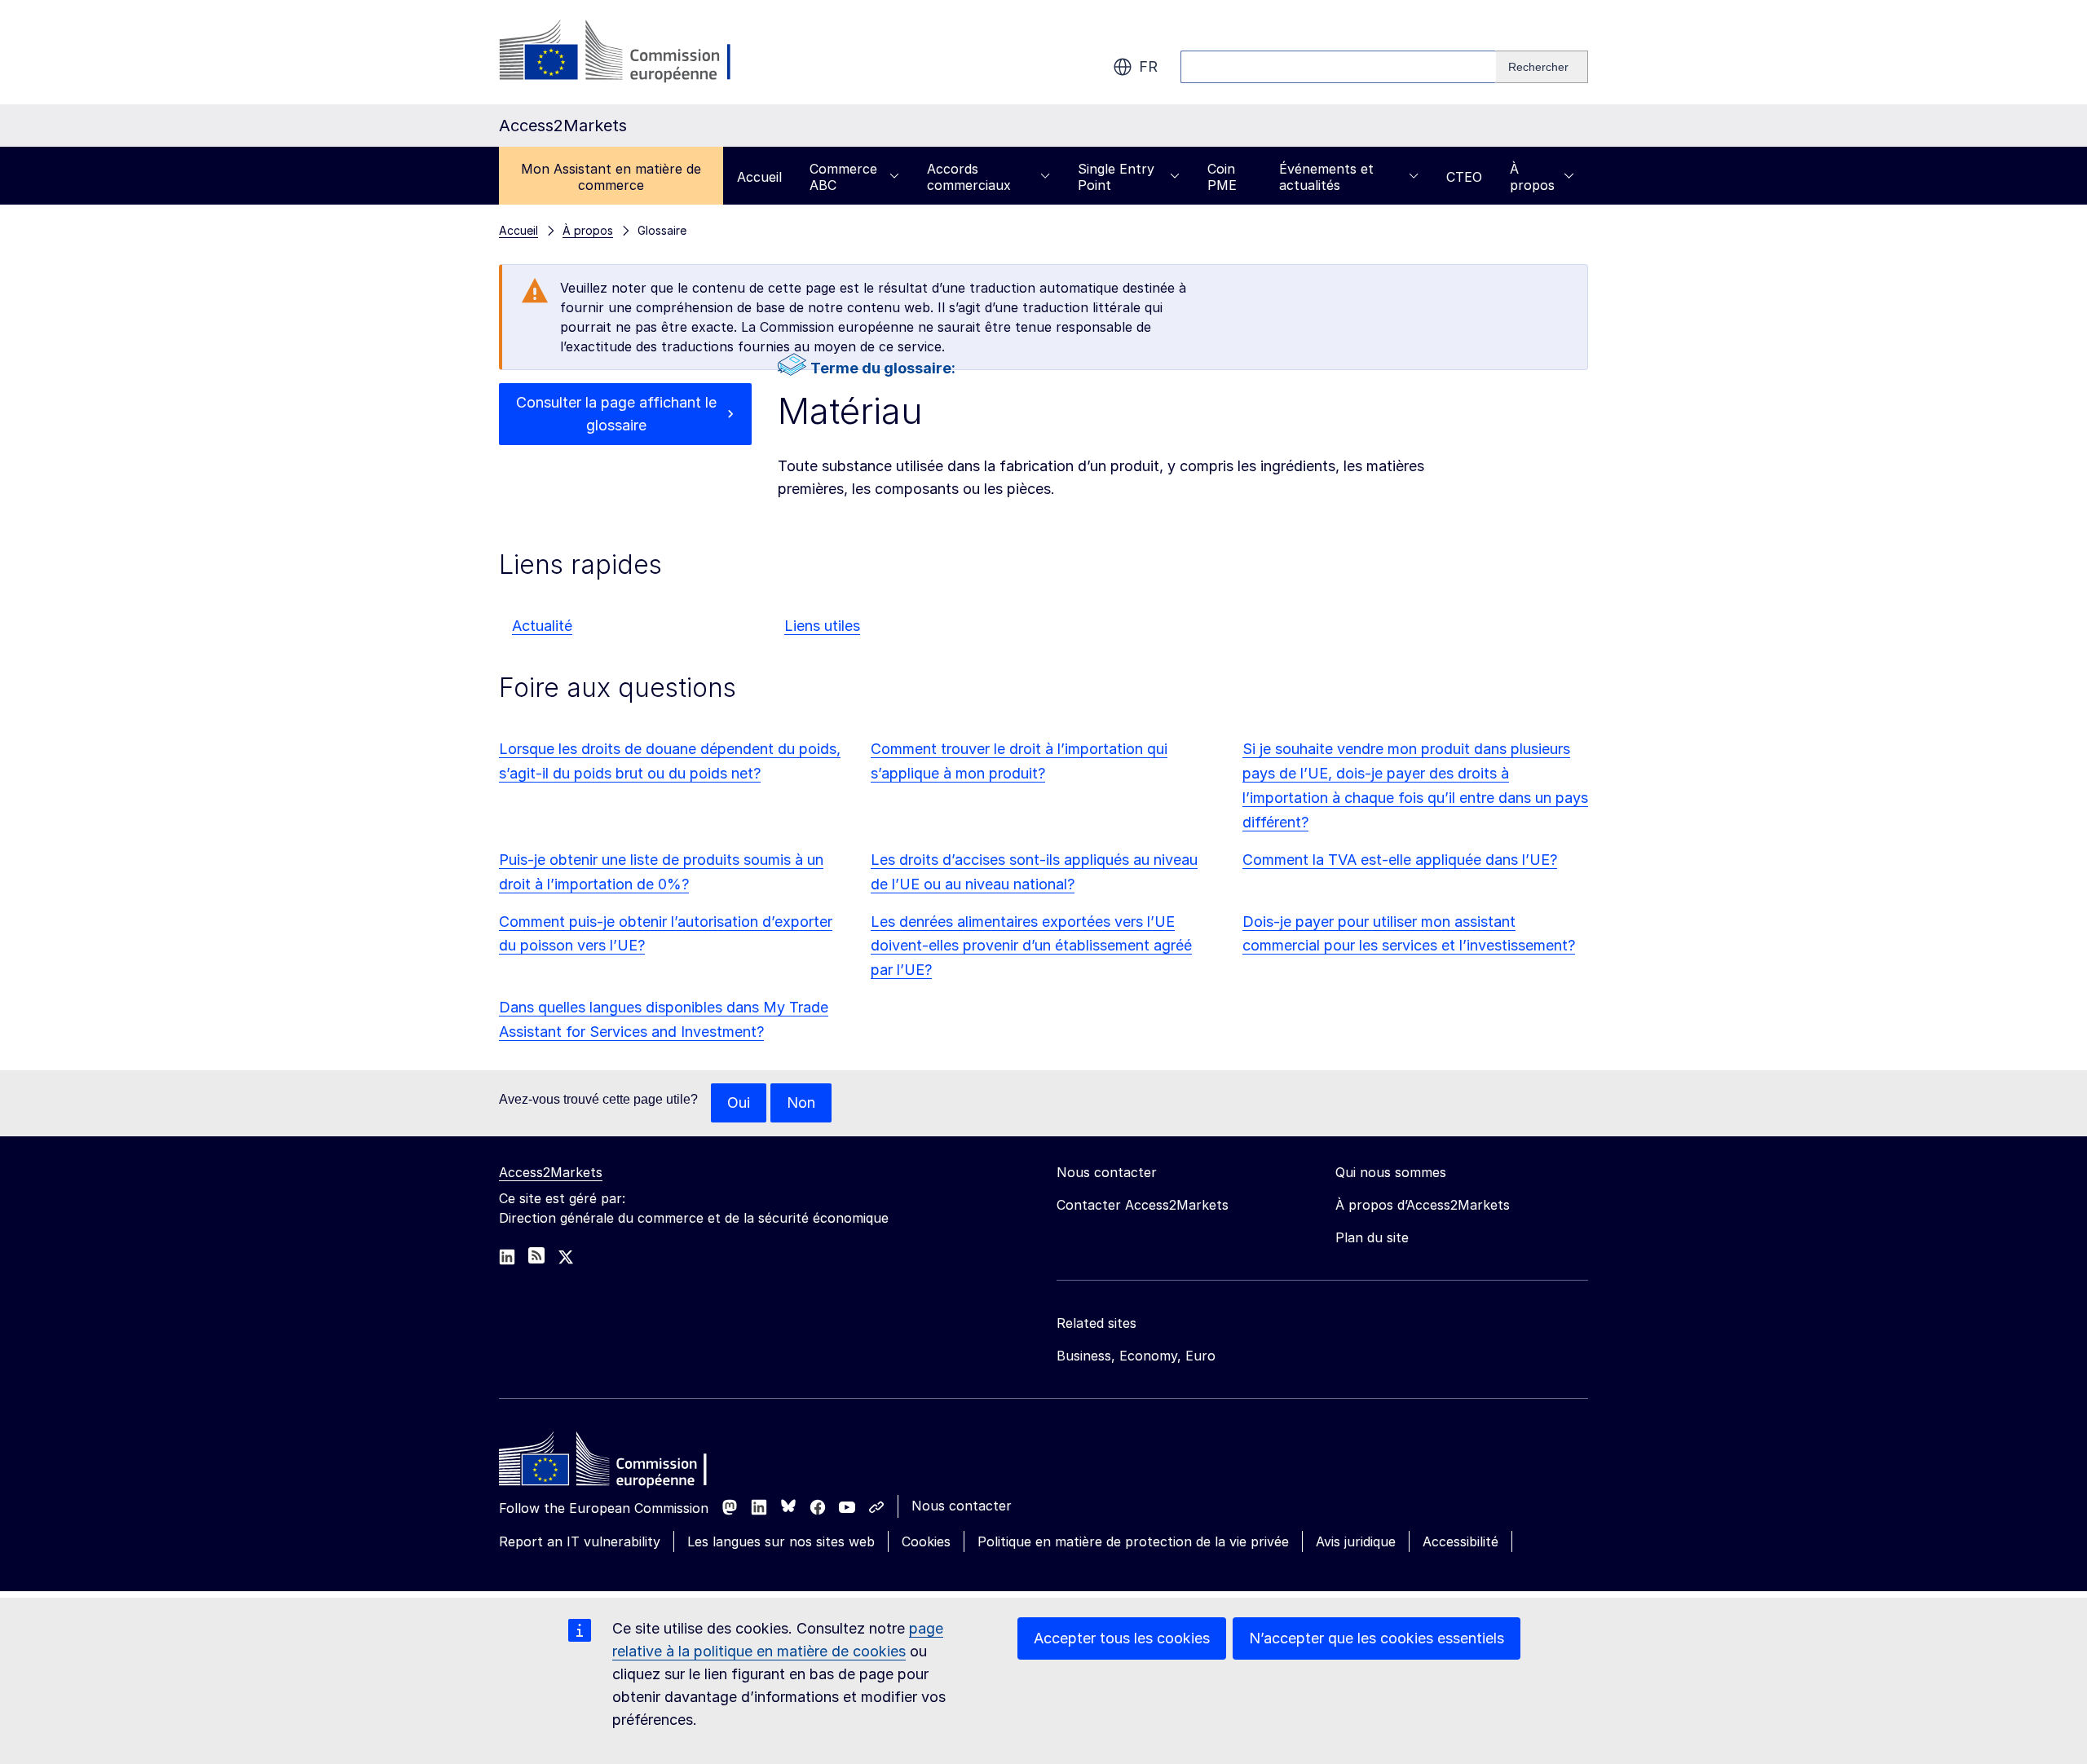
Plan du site (1372, 1237)
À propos (1532, 177)
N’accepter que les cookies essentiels (1377, 1638)
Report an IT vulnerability (580, 1541)
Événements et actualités (1326, 177)
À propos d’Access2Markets (1423, 1205)
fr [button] (1148, 66)
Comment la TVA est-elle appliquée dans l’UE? (1400, 860)
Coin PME (1222, 177)
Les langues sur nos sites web (781, 1541)
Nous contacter (962, 1506)
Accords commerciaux (969, 177)
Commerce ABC (843, 177)
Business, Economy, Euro (1136, 1356)
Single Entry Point (1116, 177)
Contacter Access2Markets (1143, 1205)
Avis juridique (1356, 1541)
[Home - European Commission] (617, 1463)
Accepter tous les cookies (1122, 1638)
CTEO (1464, 177)
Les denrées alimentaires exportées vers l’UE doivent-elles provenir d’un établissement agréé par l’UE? (1031, 946)
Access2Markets (551, 1172)
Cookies (926, 1541)
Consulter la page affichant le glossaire (616, 414)
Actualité (542, 626)
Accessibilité (1460, 1541)
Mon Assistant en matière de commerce (611, 177)
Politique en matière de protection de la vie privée (1133, 1541)
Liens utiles (822, 626)
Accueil (759, 177)
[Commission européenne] (631, 52)
